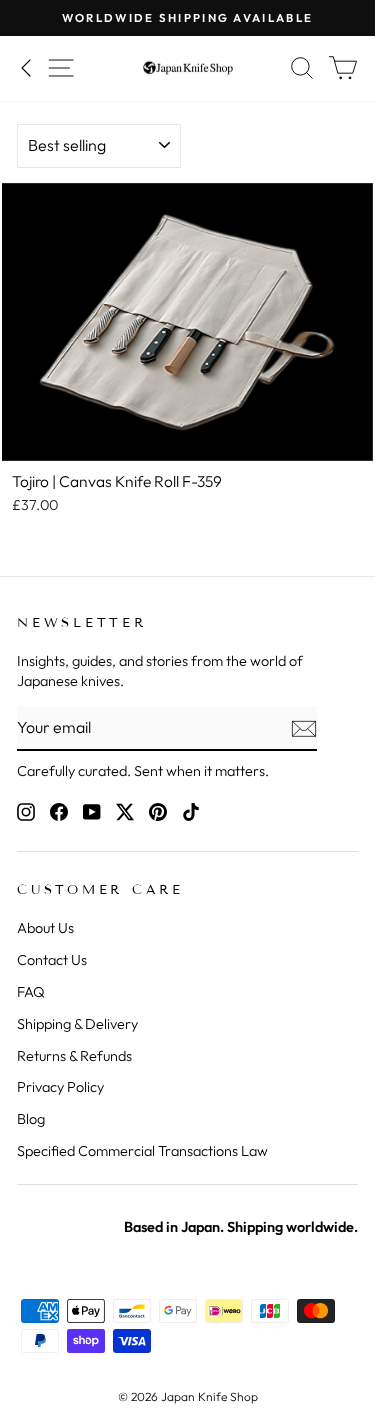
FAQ (31, 992)
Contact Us (52, 960)
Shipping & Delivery (77, 1024)
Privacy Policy (60, 1087)
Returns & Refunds (74, 1056)
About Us (45, 928)
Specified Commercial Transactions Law (142, 1151)
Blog (31, 1119)
